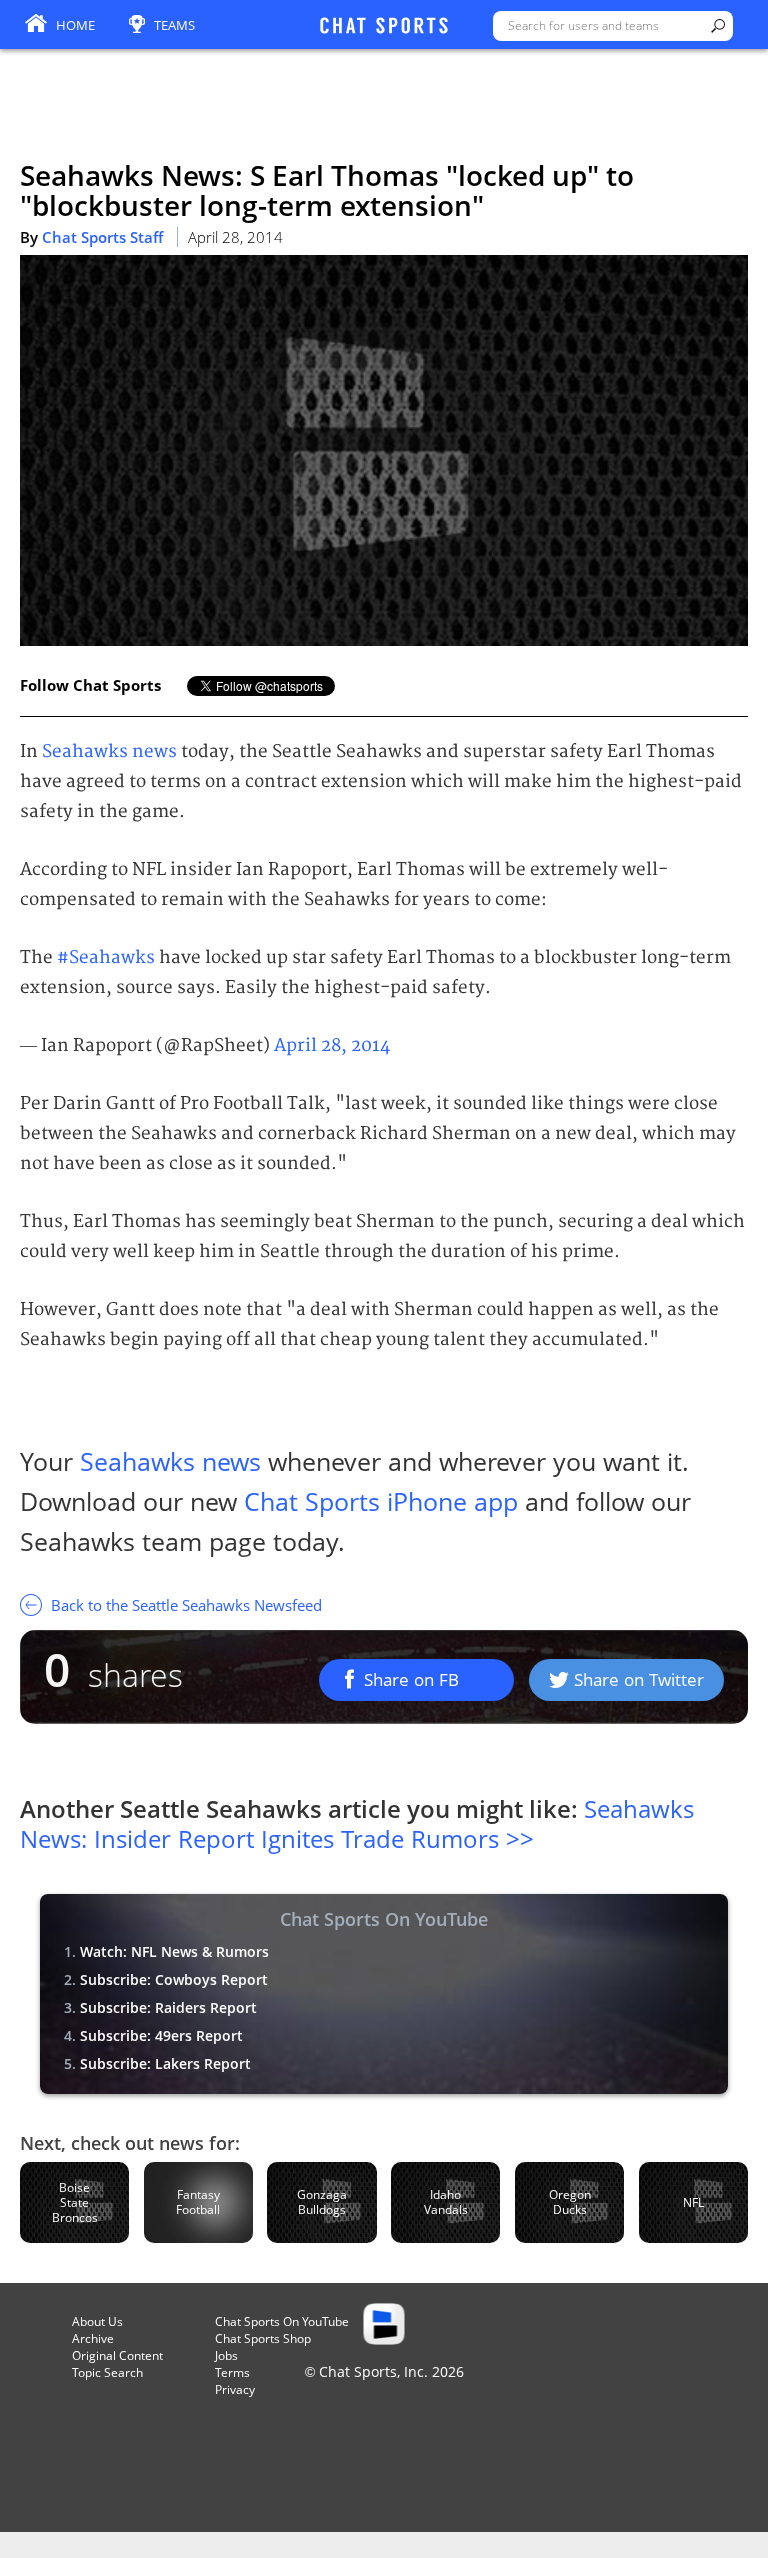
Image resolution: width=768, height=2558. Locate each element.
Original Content (117, 2355)
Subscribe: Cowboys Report (174, 1979)
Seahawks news (109, 751)
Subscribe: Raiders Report (168, 2007)
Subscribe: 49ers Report (161, 2035)
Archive (93, 2338)
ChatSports (384, 27)
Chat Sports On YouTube (282, 2321)
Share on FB (411, 1679)
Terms (232, 2372)
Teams (174, 25)
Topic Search (107, 2372)
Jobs (226, 2355)
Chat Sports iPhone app (381, 1501)
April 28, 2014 (332, 1045)
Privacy (235, 2389)
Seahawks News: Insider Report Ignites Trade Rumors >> (357, 1823)
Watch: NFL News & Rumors (174, 1951)
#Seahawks (106, 957)
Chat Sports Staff (102, 237)
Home (75, 25)
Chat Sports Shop (263, 2338)
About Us (97, 2321)
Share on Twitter (639, 1679)
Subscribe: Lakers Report (165, 2063)
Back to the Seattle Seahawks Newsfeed (184, 1605)
